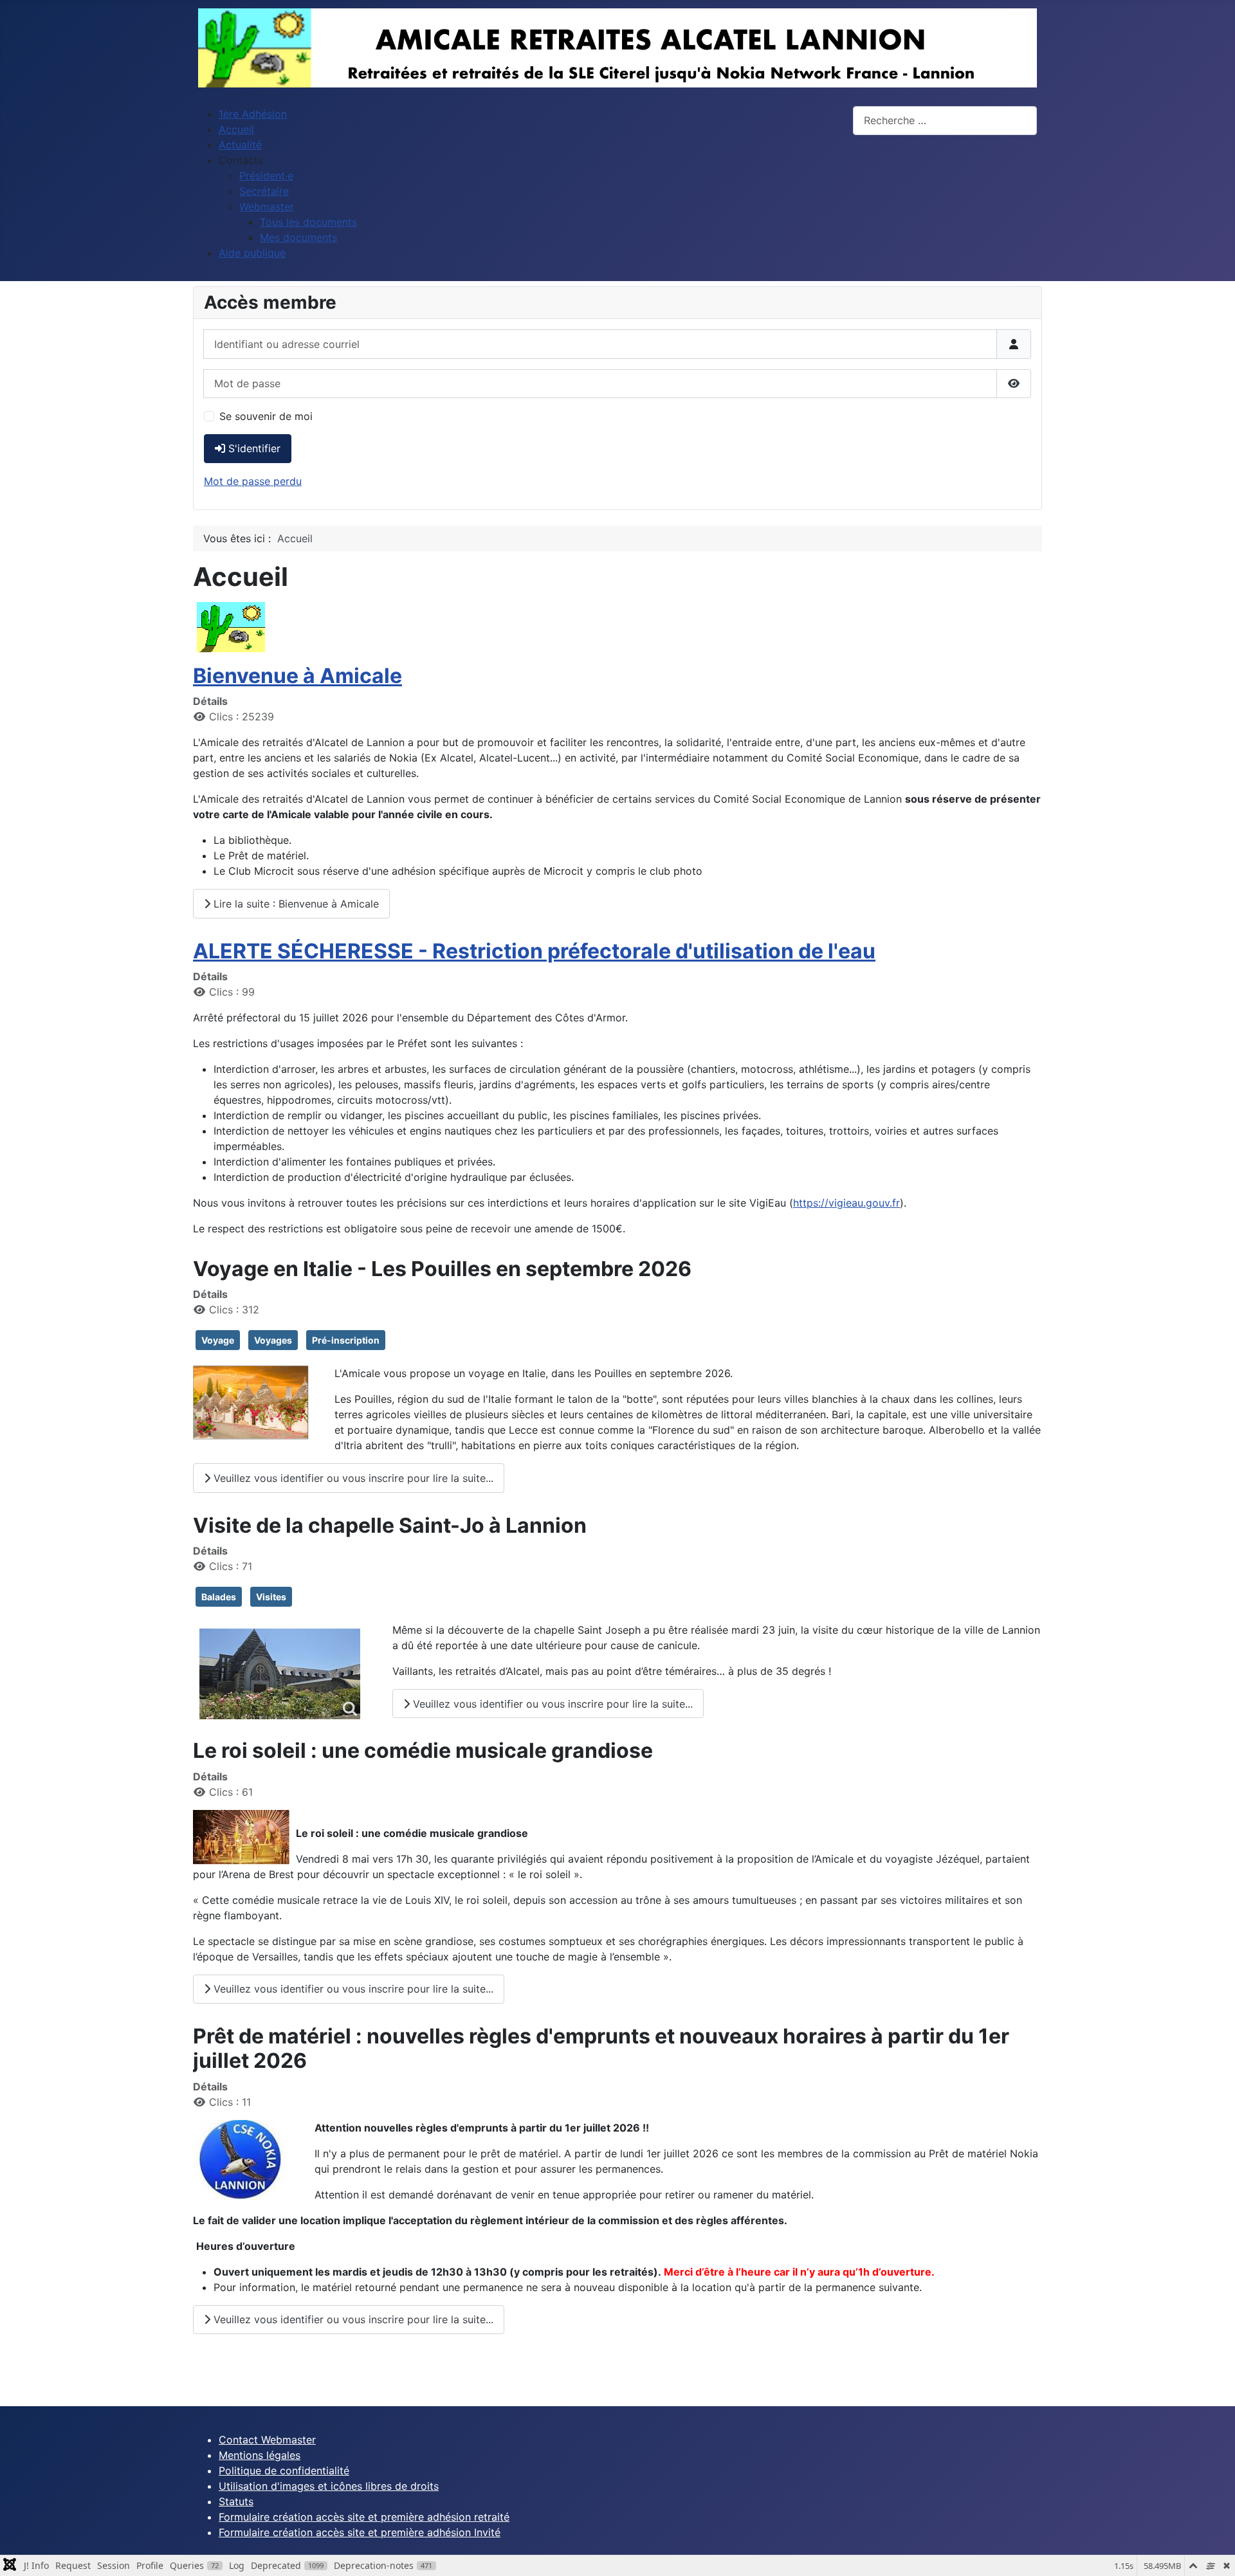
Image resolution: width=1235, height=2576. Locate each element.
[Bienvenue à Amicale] (231, 626)
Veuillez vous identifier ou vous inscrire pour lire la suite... (352, 1478)
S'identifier (254, 448)
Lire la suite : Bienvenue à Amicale (295, 904)
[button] (241, 160)
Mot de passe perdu (253, 481)
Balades (219, 1597)
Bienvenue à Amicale (297, 676)
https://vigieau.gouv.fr (846, 1203)
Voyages (273, 1340)
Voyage (218, 1340)
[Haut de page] (1212, 2552)
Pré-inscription (346, 1340)
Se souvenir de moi (266, 416)
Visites (271, 1597)
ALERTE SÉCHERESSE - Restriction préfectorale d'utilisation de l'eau (534, 951)
